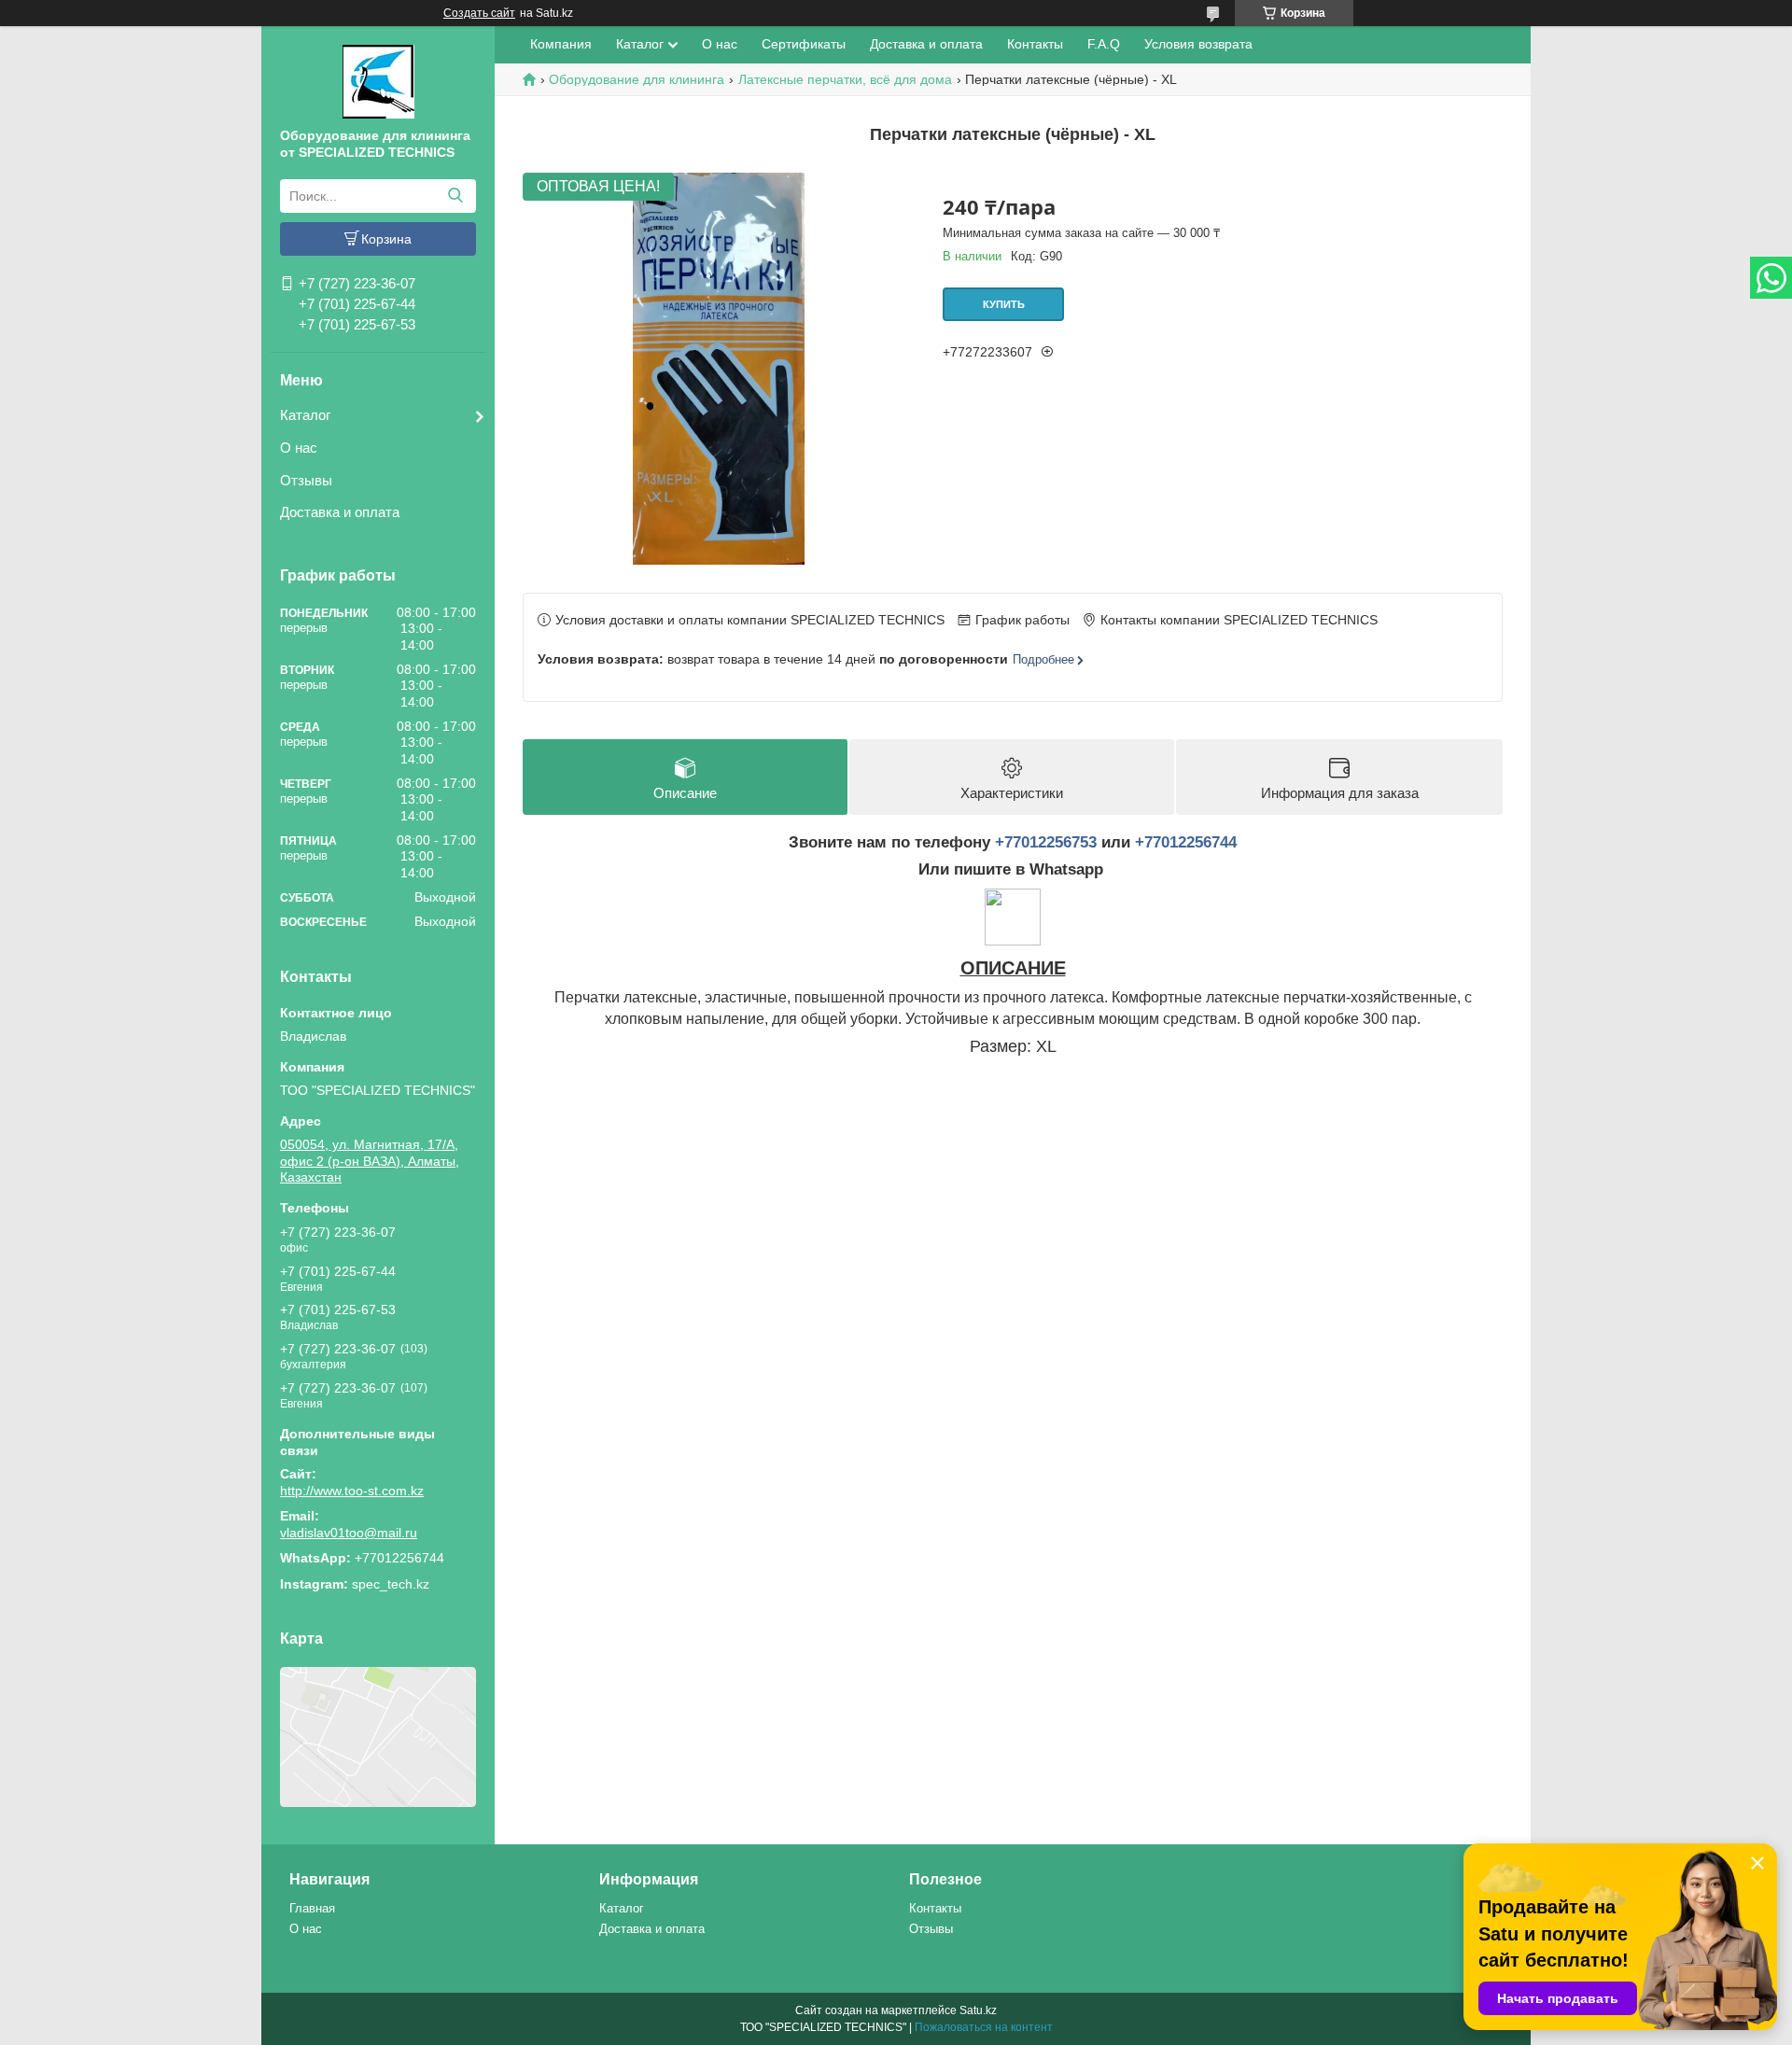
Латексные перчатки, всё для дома (845, 79)
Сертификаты (804, 44)
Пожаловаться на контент (984, 2027)
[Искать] (455, 196)
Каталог (305, 415)
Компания (561, 44)
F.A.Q (1104, 44)
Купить (1004, 304)
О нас (299, 448)
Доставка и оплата (340, 512)
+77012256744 (1186, 842)
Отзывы (306, 480)
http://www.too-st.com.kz (352, 1491)
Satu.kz (978, 2010)
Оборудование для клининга (637, 79)
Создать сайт (479, 13)
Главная (312, 1908)
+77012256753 (1046, 842)
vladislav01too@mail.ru (349, 1533)
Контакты (1035, 44)
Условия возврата (1198, 44)
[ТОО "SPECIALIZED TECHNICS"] (378, 80)
